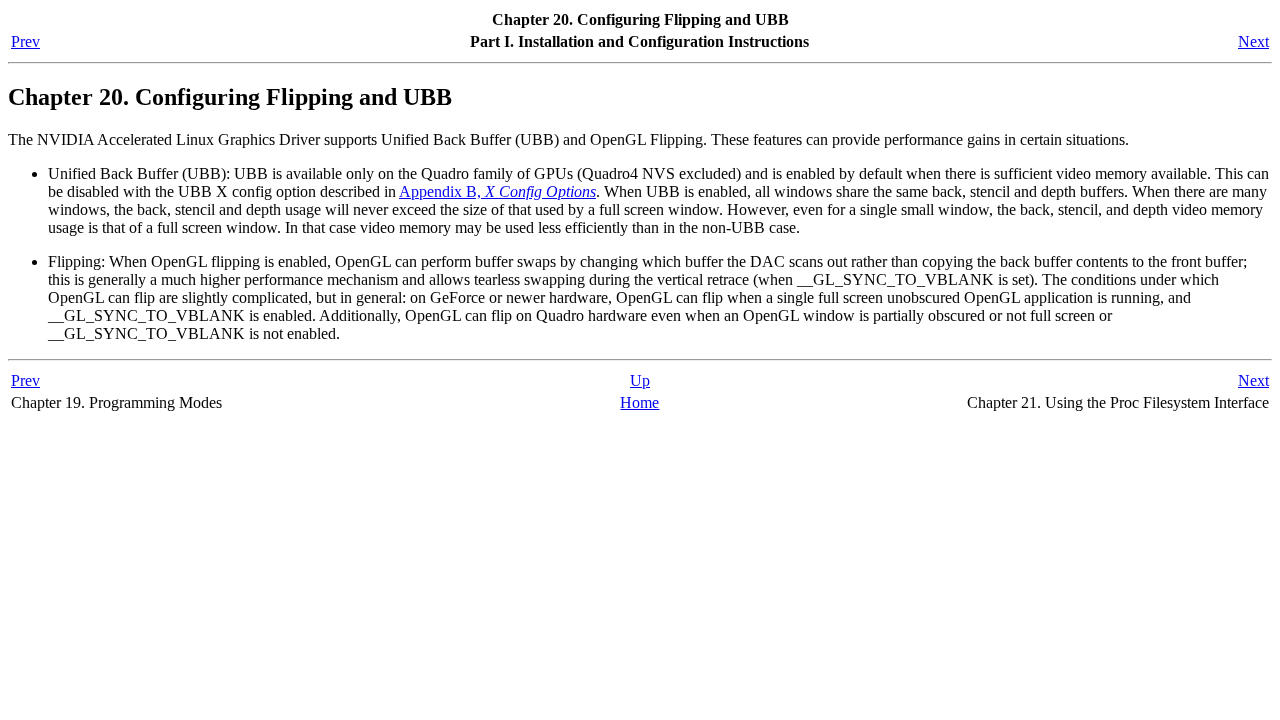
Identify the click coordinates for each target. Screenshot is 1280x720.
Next (1253, 41)
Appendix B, (497, 191)
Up (640, 380)
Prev (25, 41)
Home (639, 402)
